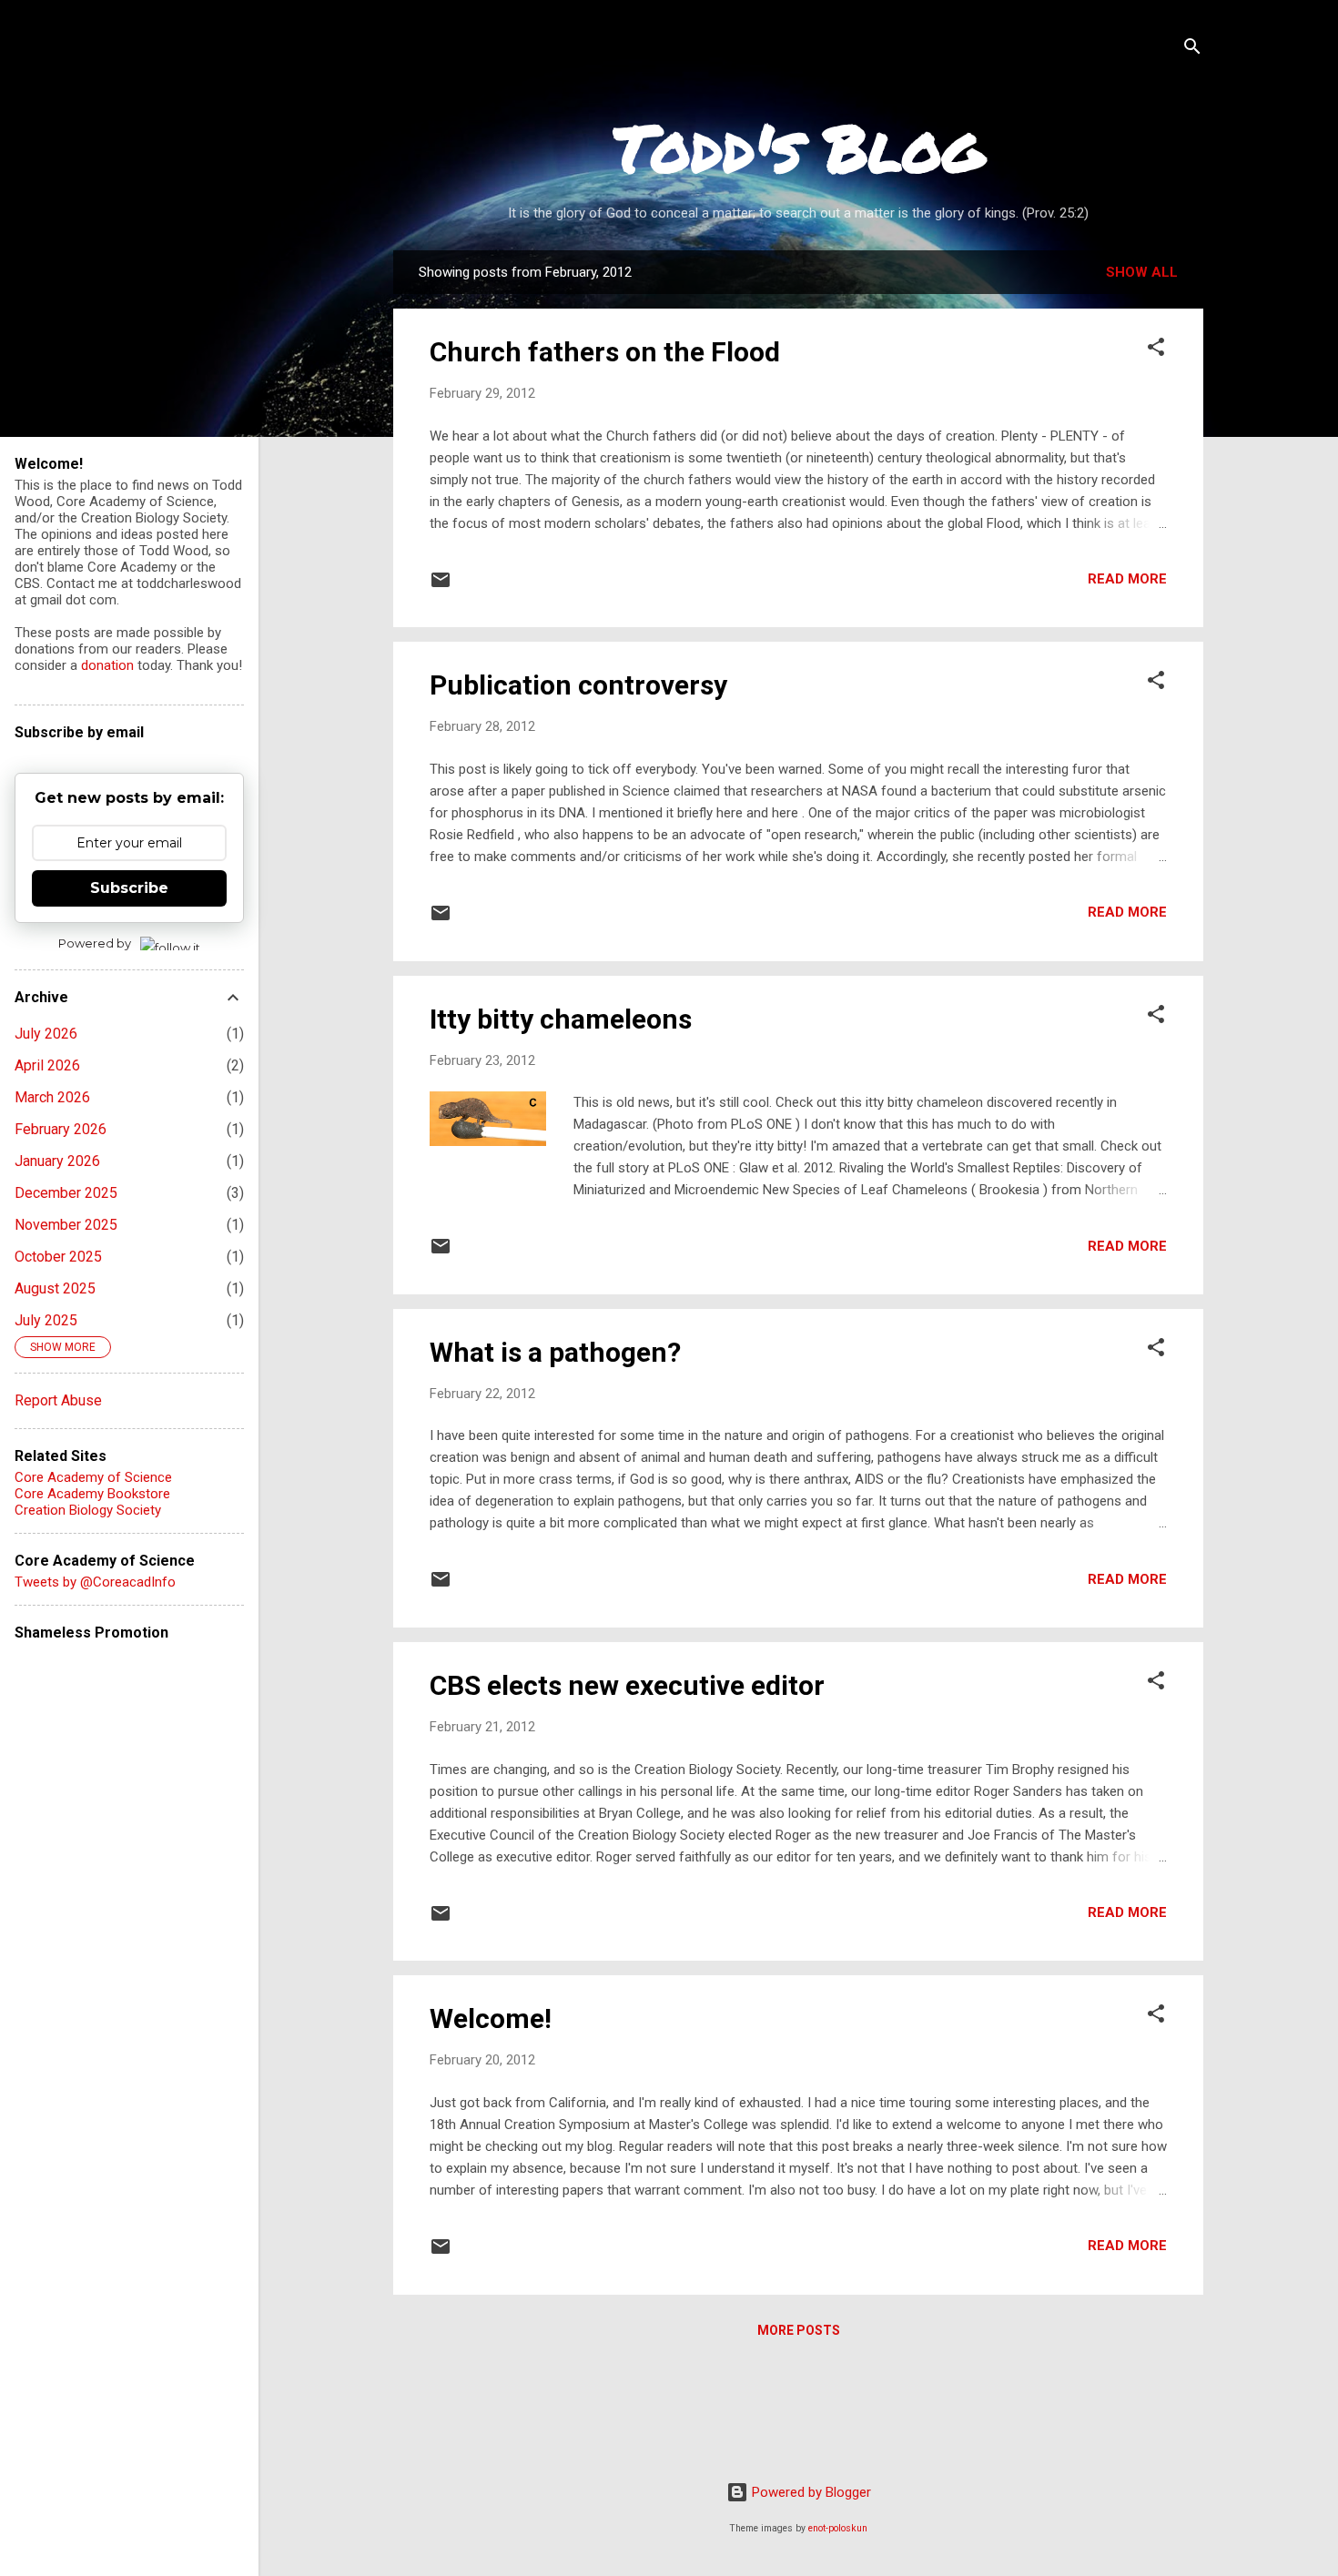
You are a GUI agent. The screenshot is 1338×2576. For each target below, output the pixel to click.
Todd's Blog (799, 147)
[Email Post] (441, 586)
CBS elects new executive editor (627, 1685)
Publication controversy (578, 685)
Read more (1127, 579)
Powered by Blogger (810, 2492)
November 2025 (66, 1225)
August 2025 (55, 1288)
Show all (1142, 272)
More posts (799, 2330)
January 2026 (57, 1161)
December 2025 (66, 1193)
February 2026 (61, 1129)
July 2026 (46, 1034)
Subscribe (129, 888)
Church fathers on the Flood (605, 352)
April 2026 (47, 1065)
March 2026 (52, 1097)
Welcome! (491, 2018)
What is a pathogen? (555, 1352)
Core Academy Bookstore (92, 1494)
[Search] (1192, 50)
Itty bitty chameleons (561, 1019)
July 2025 (46, 1320)
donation (107, 665)
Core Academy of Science (93, 1477)
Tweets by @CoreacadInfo (95, 1582)
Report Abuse (58, 1400)
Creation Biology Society (88, 1510)
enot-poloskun (838, 2528)
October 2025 (58, 1257)
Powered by (95, 943)
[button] (1156, 350)
